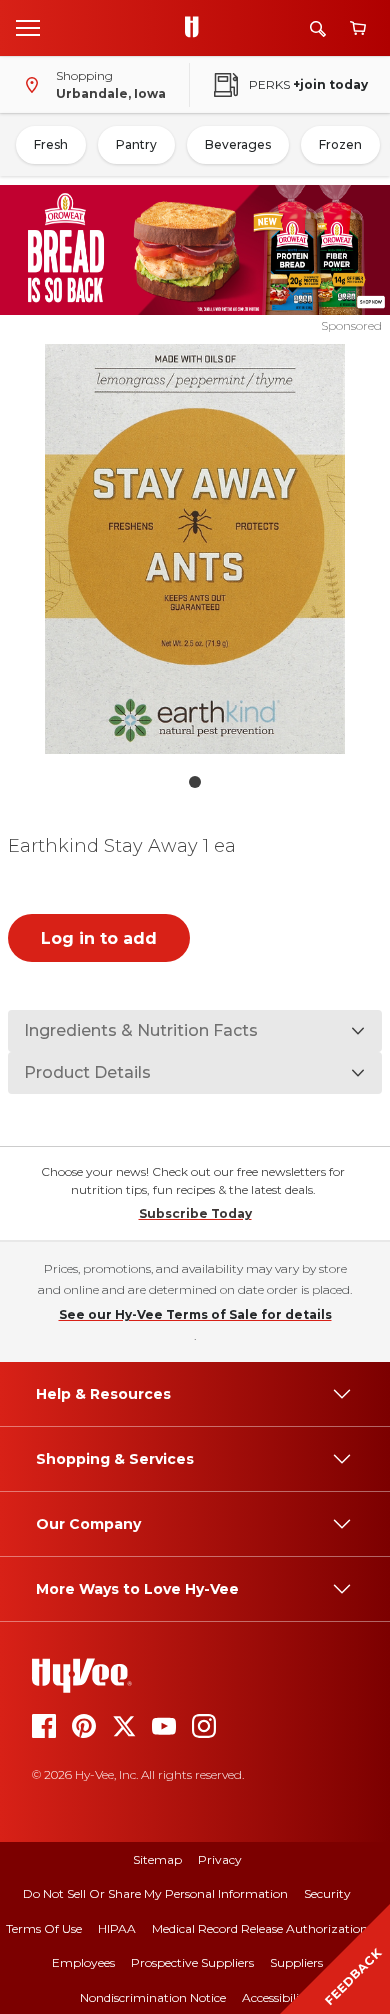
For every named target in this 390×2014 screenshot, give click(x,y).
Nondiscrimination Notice (153, 1997)
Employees (83, 1962)
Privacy (220, 1859)
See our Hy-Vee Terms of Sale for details (195, 1314)
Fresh (51, 144)
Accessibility (276, 1997)
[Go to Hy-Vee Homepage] (197, 28)
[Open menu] (28, 27)
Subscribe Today (195, 1213)
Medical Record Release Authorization (260, 1928)
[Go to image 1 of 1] (195, 782)
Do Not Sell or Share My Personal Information (155, 1893)
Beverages (238, 144)
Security (327, 1893)
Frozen (340, 144)
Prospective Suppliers (192, 1962)
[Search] (318, 28)
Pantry (136, 144)
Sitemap (157, 1859)
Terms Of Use (44, 1928)
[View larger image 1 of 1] (195, 549)
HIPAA (117, 1928)
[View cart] (358, 28)
